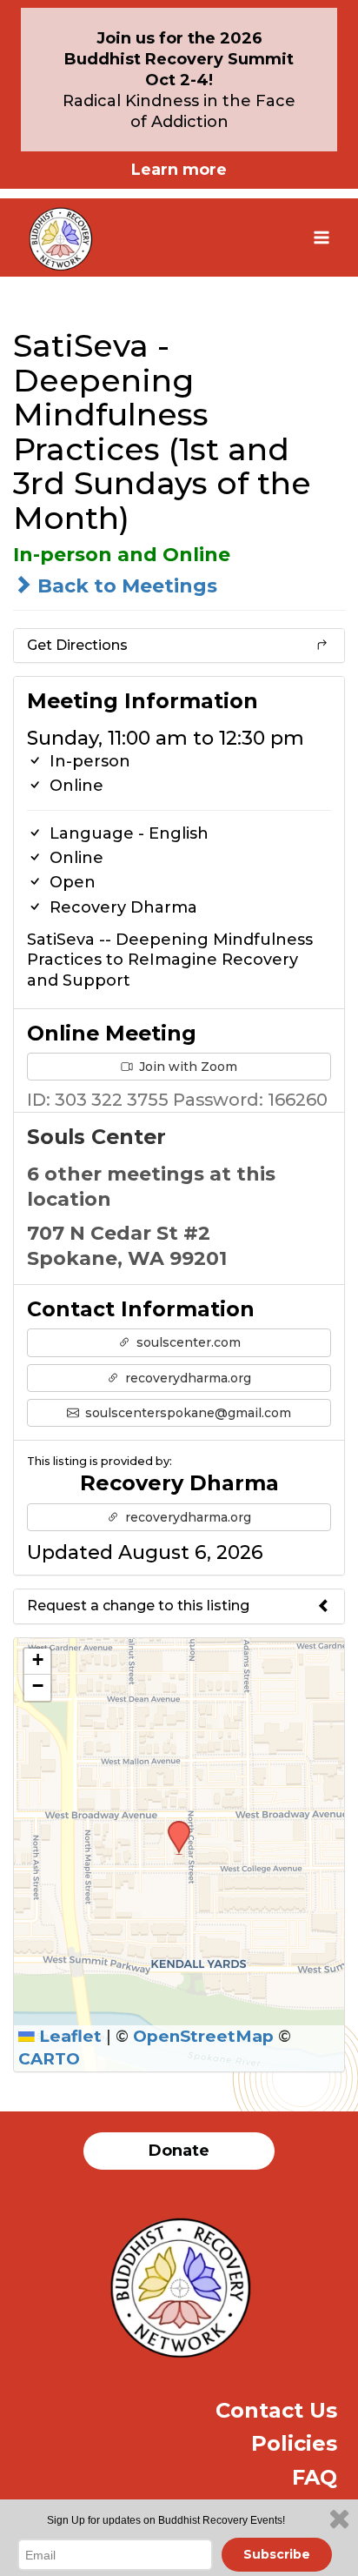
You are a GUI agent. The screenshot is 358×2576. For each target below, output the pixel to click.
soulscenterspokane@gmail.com (186, 1413)
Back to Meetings (125, 586)
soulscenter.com (187, 1342)
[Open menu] (321, 237)
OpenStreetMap (203, 2036)
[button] (173, 1826)
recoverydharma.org (186, 1378)
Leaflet (68, 2036)
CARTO (49, 2059)
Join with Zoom (186, 1067)
